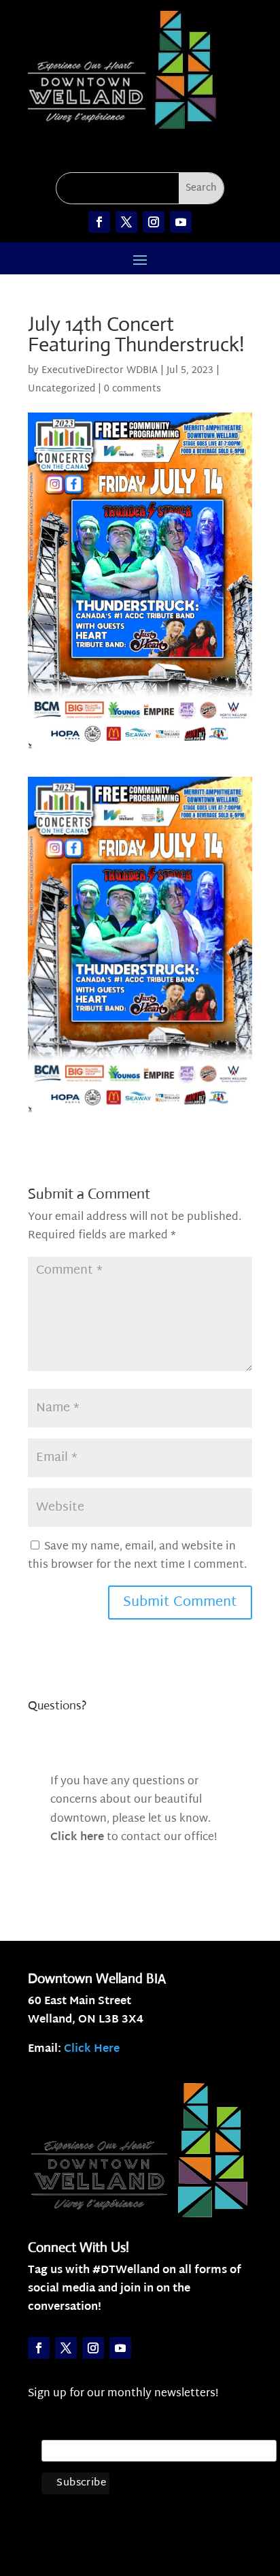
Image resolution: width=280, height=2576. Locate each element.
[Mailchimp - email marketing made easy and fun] (247, 2496)
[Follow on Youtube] (181, 222)
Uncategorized (62, 389)
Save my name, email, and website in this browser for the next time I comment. (137, 1556)
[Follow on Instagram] (154, 222)
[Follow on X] (126, 222)
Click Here (92, 2049)
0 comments (133, 389)
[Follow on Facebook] (99, 222)
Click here (77, 1838)
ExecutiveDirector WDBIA (100, 371)
